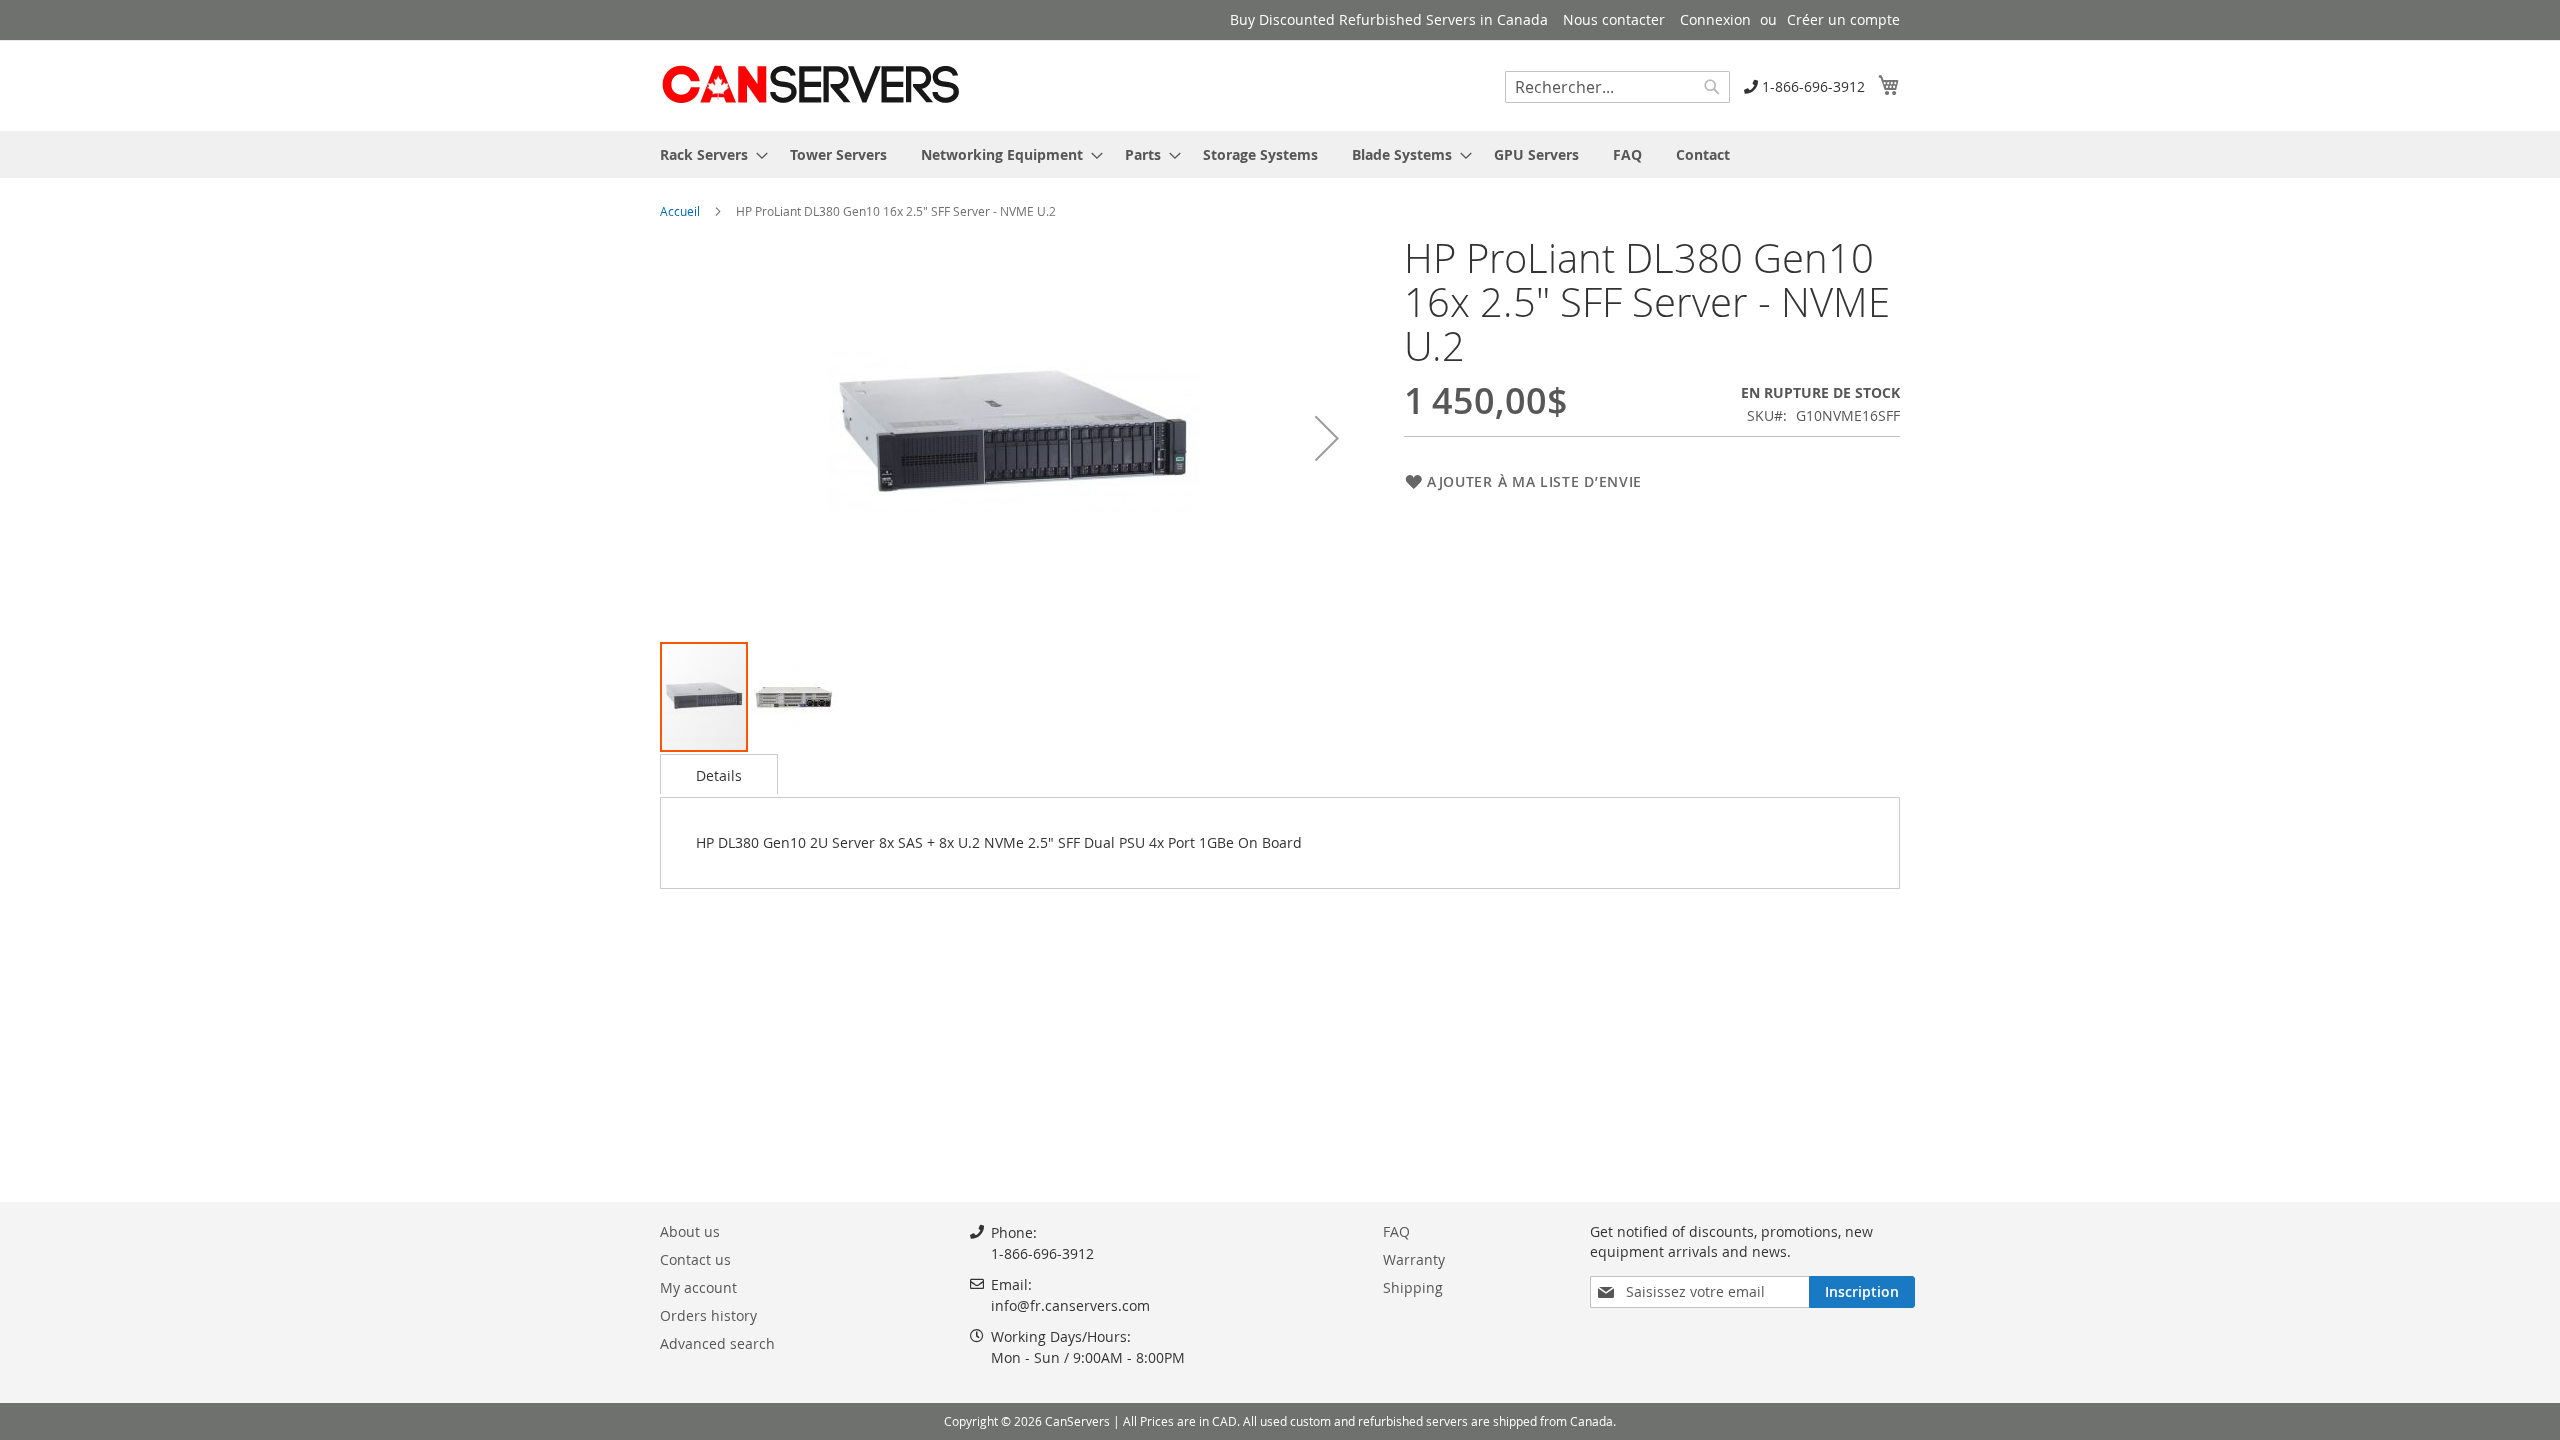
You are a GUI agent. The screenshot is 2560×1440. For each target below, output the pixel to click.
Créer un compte (1843, 19)
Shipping (1413, 1287)
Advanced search (717, 1343)
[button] (1327, 438)
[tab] (719, 774)
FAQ (1396, 1231)
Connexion (1715, 19)
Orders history (708, 1315)
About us (690, 1231)
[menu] (1280, 154)
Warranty (1414, 1259)
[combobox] (1617, 87)
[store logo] (810, 84)
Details (719, 775)
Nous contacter (1614, 19)
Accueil (680, 211)
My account (698, 1287)
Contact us (695, 1259)
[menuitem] (708, 154)
